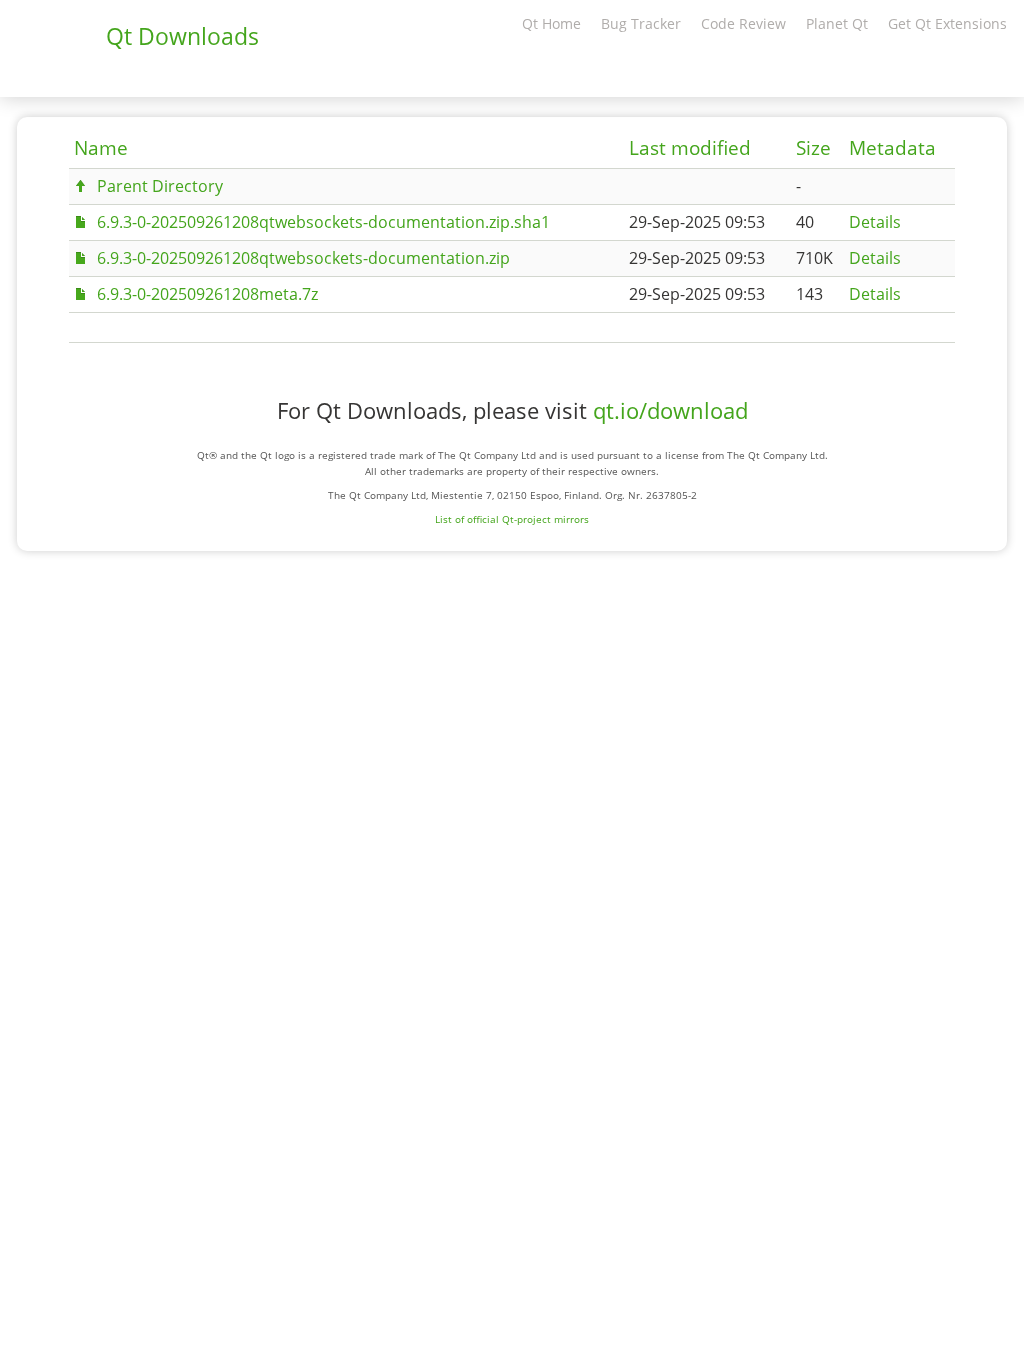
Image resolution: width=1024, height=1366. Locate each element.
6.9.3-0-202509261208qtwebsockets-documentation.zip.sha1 (323, 222)
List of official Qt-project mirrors (512, 519)
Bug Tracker (641, 23)
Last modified (690, 148)
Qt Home (551, 23)
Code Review (743, 23)
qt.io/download (670, 410)
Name (101, 148)
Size (813, 148)
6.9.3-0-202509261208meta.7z (207, 294)
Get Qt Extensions (947, 23)
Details (875, 222)
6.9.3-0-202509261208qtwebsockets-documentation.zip (303, 258)
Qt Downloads (182, 36)
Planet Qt (837, 23)
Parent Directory (160, 186)
